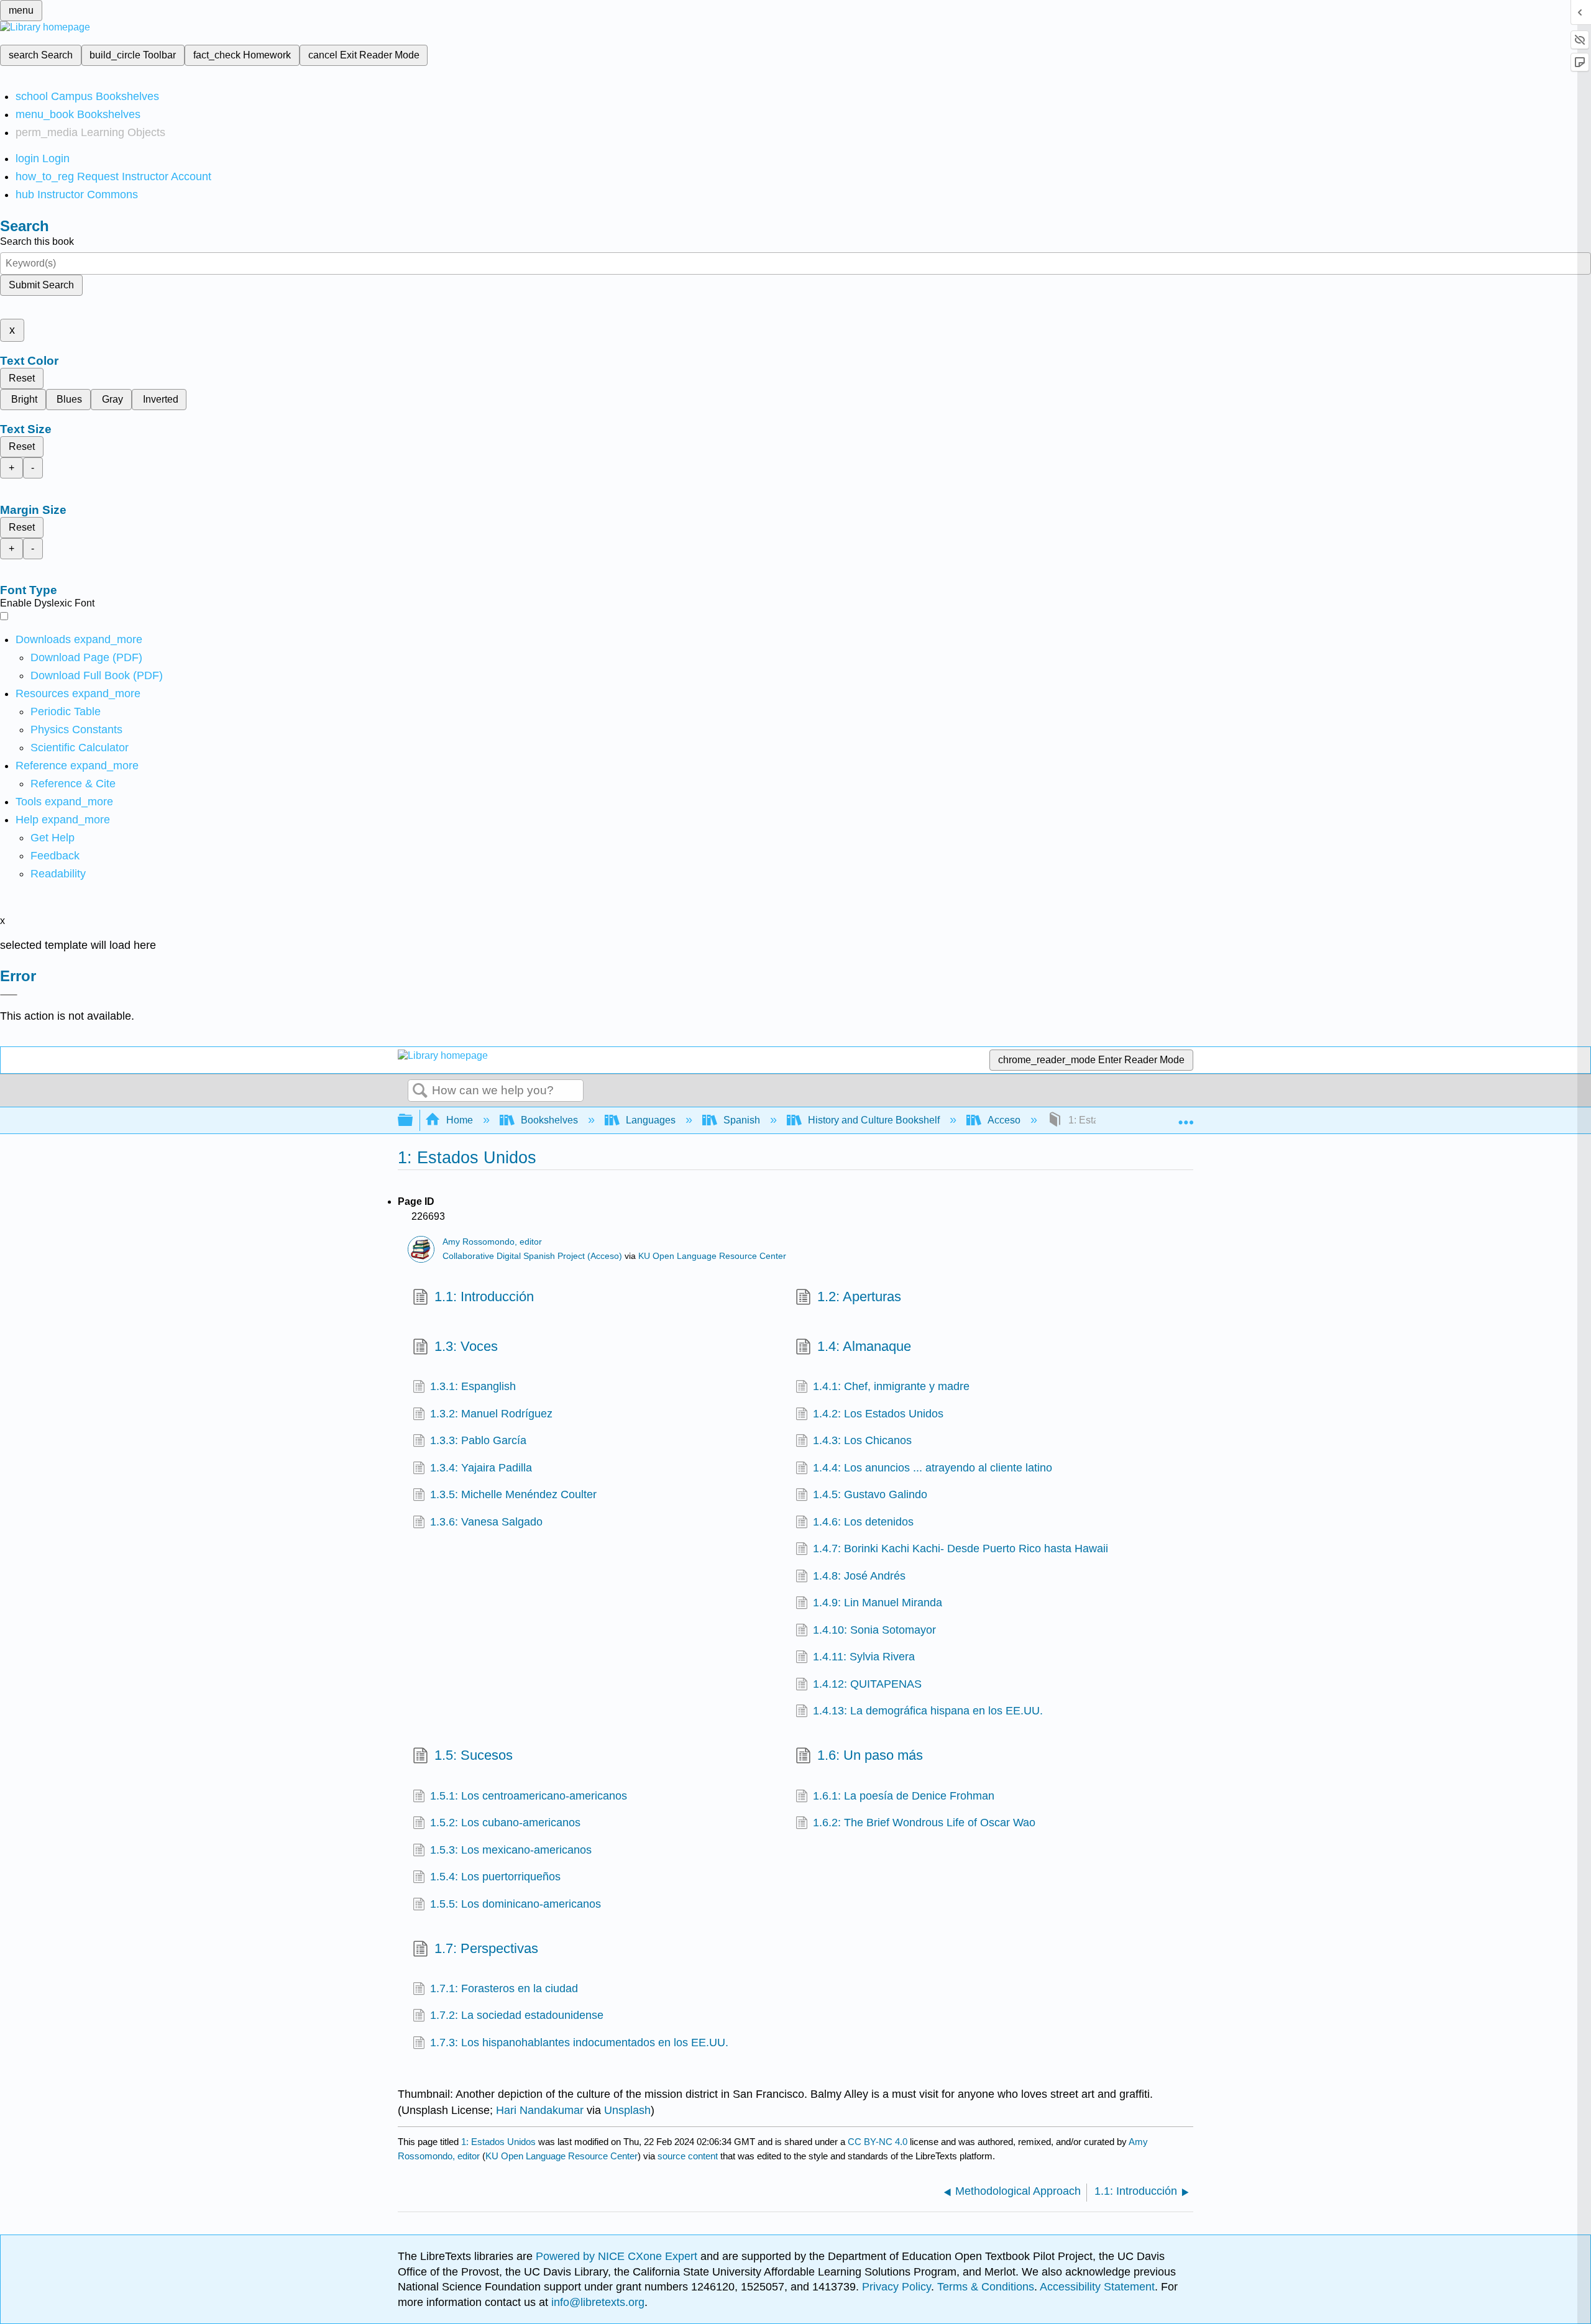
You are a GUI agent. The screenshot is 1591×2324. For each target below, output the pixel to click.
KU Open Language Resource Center (712, 1256)
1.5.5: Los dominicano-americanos (516, 1904)
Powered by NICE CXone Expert (618, 2256)
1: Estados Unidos (498, 2142)
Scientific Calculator (80, 748)
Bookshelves (549, 1120)
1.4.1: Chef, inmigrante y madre (891, 1386)
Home (460, 1120)
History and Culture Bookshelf (874, 1120)
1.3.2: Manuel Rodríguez (491, 1414)
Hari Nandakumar (540, 2110)
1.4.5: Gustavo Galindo (870, 1494)
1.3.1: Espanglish (473, 1386)
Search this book (37, 241)
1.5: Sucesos (474, 1755)
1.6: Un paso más (870, 1755)
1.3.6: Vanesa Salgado (486, 1522)
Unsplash (627, 2110)
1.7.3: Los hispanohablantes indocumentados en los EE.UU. (579, 2043)
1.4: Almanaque (864, 1346)
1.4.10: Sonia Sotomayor (874, 1630)
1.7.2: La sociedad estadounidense (517, 2015)
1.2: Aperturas (859, 1297)
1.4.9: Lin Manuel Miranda (878, 1603)
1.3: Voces (466, 1346)
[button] (55, 856)
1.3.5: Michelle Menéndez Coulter (513, 1494)
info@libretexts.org (596, 2302)
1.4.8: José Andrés (859, 1576)
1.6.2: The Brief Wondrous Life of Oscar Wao (924, 1823)
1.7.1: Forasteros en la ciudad (504, 1988)
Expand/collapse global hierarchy (413, 1121)
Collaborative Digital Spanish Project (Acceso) (532, 1256)
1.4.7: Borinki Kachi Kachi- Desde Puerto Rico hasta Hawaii (961, 1549)
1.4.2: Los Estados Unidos (878, 1414)
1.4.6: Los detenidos (863, 1522)
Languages (651, 1120)
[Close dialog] (9, 995)
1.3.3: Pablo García (478, 1440)
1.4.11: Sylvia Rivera (864, 1657)
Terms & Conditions (986, 2287)
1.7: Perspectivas (486, 1948)
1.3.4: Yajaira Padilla (481, 1468)
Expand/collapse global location (1186, 1117)
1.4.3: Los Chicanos (862, 1440)
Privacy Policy (896, 2287)
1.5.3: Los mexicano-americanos (511, 1850)
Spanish (742, 1120)
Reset (22, 378)
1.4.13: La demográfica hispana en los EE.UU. (928, 1711)
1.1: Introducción (484, 1297)
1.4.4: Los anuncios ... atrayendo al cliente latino (933, 1468)
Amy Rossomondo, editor (492, 1242)
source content (688, 2156)
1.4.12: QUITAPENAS (867, 1684)
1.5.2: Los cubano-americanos (505, 1823)
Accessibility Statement (1097, 2287)
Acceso (1004, 1120)
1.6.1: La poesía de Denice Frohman (904, 1796)
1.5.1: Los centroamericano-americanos (529, 1796)
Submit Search (41, 285)
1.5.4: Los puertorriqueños (495, 1877)
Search (420, 1091)
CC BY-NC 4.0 (878, 2142)
